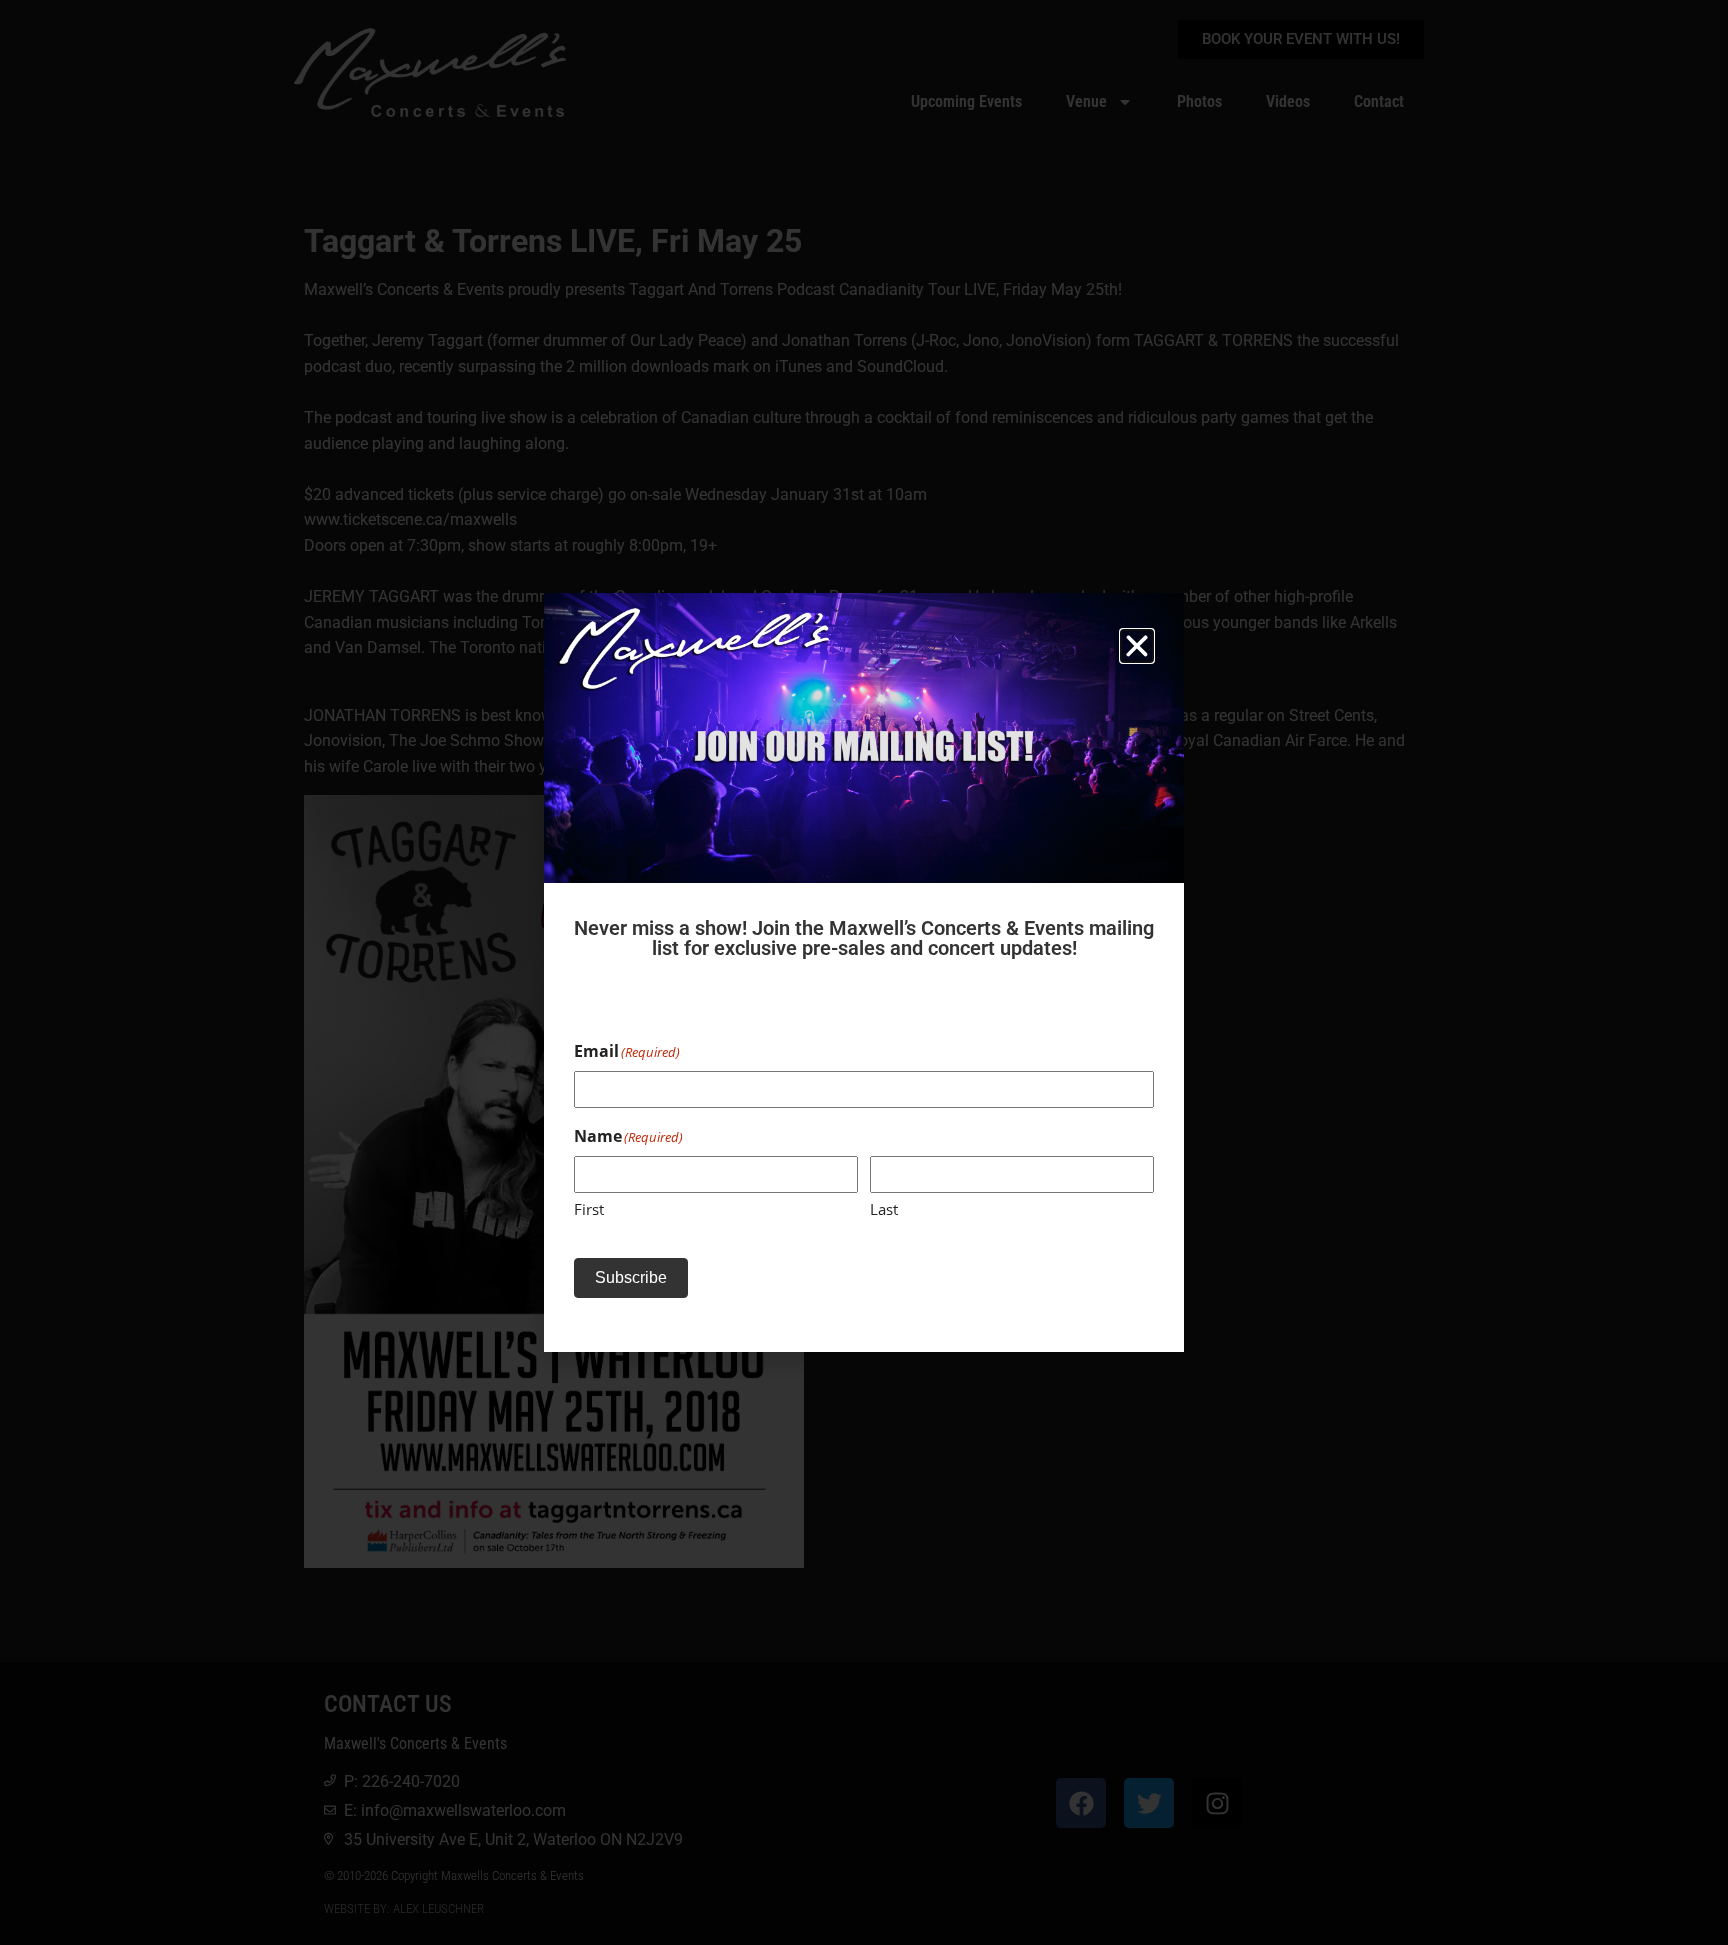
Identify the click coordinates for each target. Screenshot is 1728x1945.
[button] (1137, 646)
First (589, 1209)
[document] (864, 972)
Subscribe (631, 1277)
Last (884, 1209)
